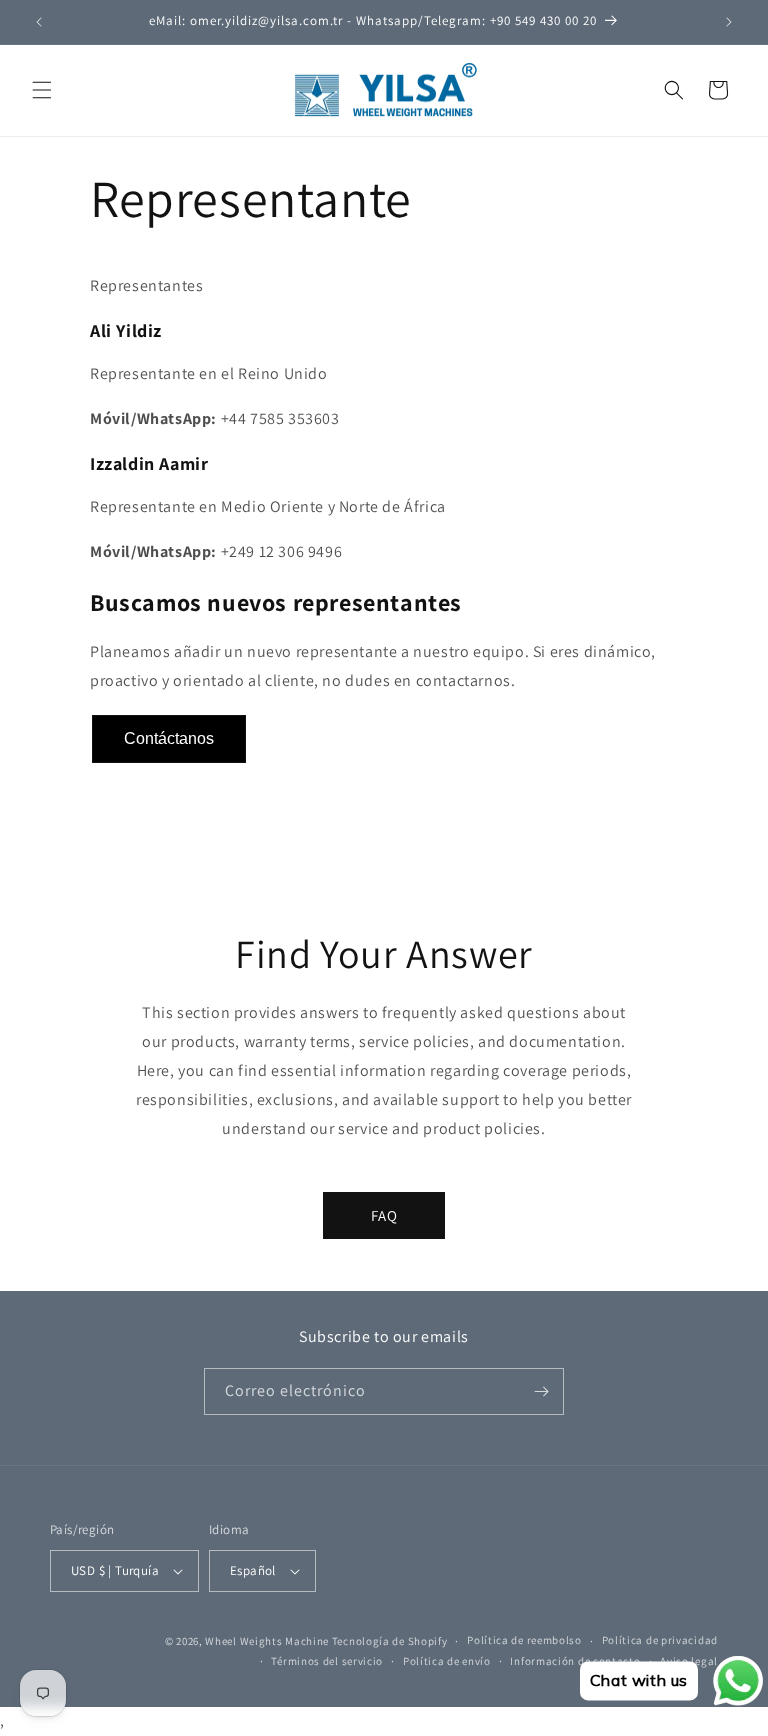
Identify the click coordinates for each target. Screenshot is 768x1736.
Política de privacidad (660, 1640)
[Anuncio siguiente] (729, 22)
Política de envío (447, 1661)
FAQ (384, 1215)
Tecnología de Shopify (390, 1641)
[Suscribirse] (541, 1391)
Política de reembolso (524, 1640)
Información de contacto (575, 1661)
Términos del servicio (327, 1661)
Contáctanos (169, 738)
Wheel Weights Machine (267, 1641)
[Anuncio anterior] (39, 22)
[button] (42, 90)
